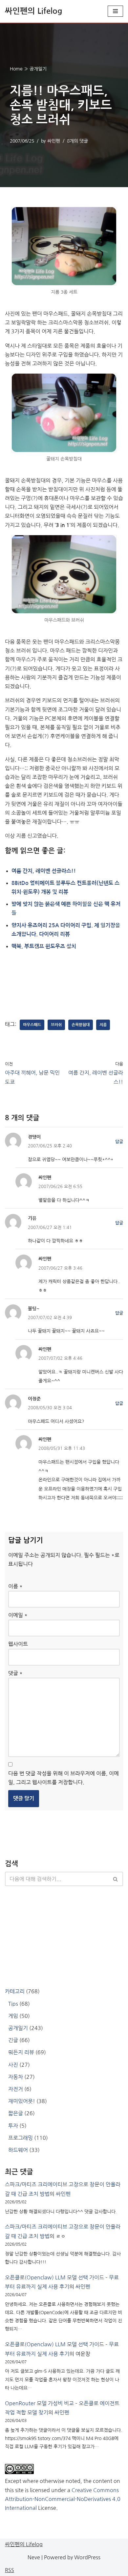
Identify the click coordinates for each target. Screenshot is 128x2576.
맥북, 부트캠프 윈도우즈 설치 (44, 946)
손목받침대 (81, 1025)
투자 (13, 2126)
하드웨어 (18, 2150)
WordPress (87, 2557)
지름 (103, 1025)
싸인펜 (54, 141)
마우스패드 (32, 1025)
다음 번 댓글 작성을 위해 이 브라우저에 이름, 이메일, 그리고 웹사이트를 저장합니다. (64, 1778)
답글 (119, 1142)
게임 (13, 2016)
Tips (13, 2004)
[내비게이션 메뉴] (115, 11)
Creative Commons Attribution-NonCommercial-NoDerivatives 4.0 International (63, 2499)
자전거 (16, 2089)
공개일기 (38, 69)
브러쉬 (56, 1025)
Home (16, 69)
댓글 (15, 1673)
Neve (34, 2557)
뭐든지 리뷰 (21, 2052)
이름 (15, 1586)
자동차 (16, 2077)
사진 (13, 2065)
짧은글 (16, 2113)
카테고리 (15, 1991)
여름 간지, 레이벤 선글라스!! (44, 871)
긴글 (13, 2040)
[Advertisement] (64, 977)
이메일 (18, 1615)
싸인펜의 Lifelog (24, 2544)
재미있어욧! (22, 2101)
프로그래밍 (21, 2138)
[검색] (116, 1879)
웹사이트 (18, 1644)
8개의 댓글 (77, 141)
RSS (10, 2570)
